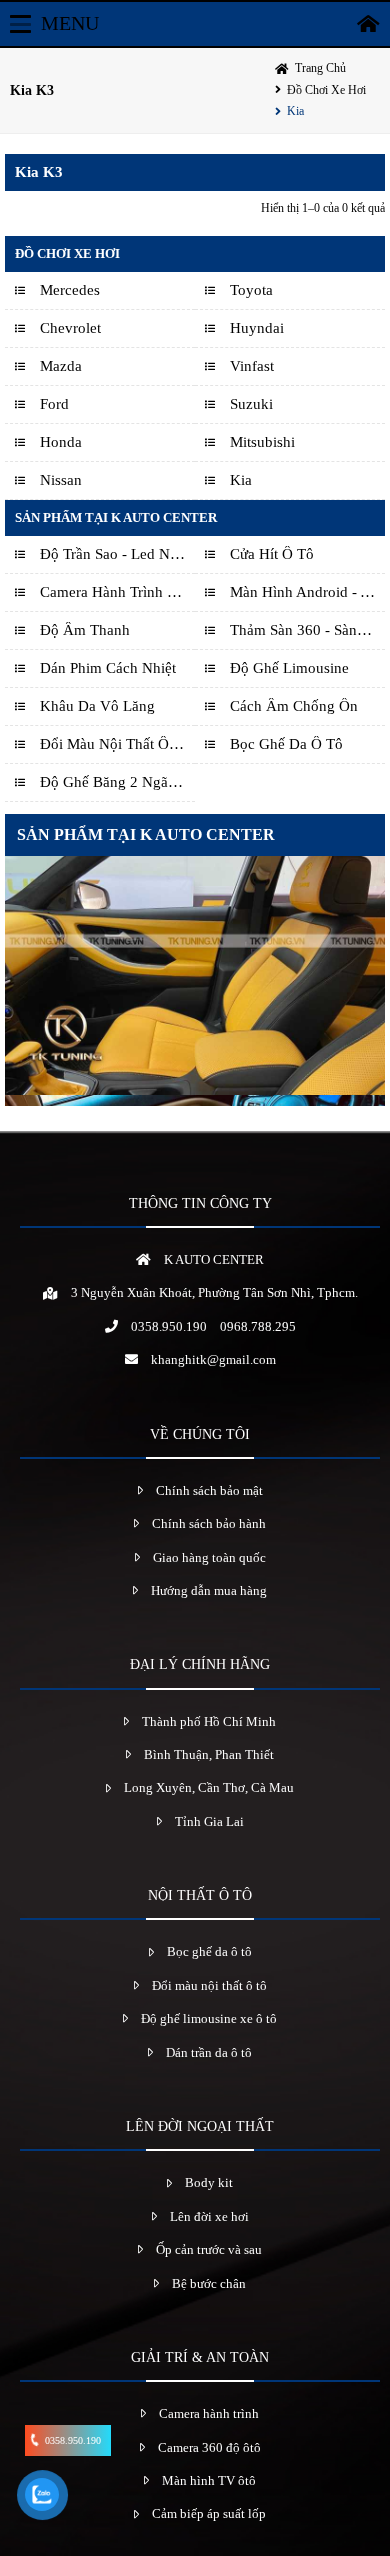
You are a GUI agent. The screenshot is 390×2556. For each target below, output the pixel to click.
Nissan (61, 480)
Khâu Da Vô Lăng (97, 706)
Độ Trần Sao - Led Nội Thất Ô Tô (112, 554)
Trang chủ (320, 68)
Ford (54, 404)
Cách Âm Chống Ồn (294, 706)
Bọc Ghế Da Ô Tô (286, 744)
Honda (61, 442)
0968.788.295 (258, 1326)
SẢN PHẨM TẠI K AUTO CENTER (146, 834)
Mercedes (70, 290)
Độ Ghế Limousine (289, 668)
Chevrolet (70, 328)
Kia (295, 111)
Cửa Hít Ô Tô (272, 554)
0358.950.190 (169, 1326)
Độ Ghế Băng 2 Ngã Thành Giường (112, 782)
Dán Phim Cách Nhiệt (108, 668)
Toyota (251, 290)
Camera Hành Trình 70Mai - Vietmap (112, 592)
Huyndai (257, 328)
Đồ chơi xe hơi (326, 90)
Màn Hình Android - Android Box (302, 592)
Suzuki (251, 404)
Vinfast (252, 366)
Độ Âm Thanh (85, 630)
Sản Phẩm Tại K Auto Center (116, 517)
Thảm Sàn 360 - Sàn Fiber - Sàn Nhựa (302, 630)
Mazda (61, 366)
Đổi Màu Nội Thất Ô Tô (112, 744)
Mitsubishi (262, 442)
